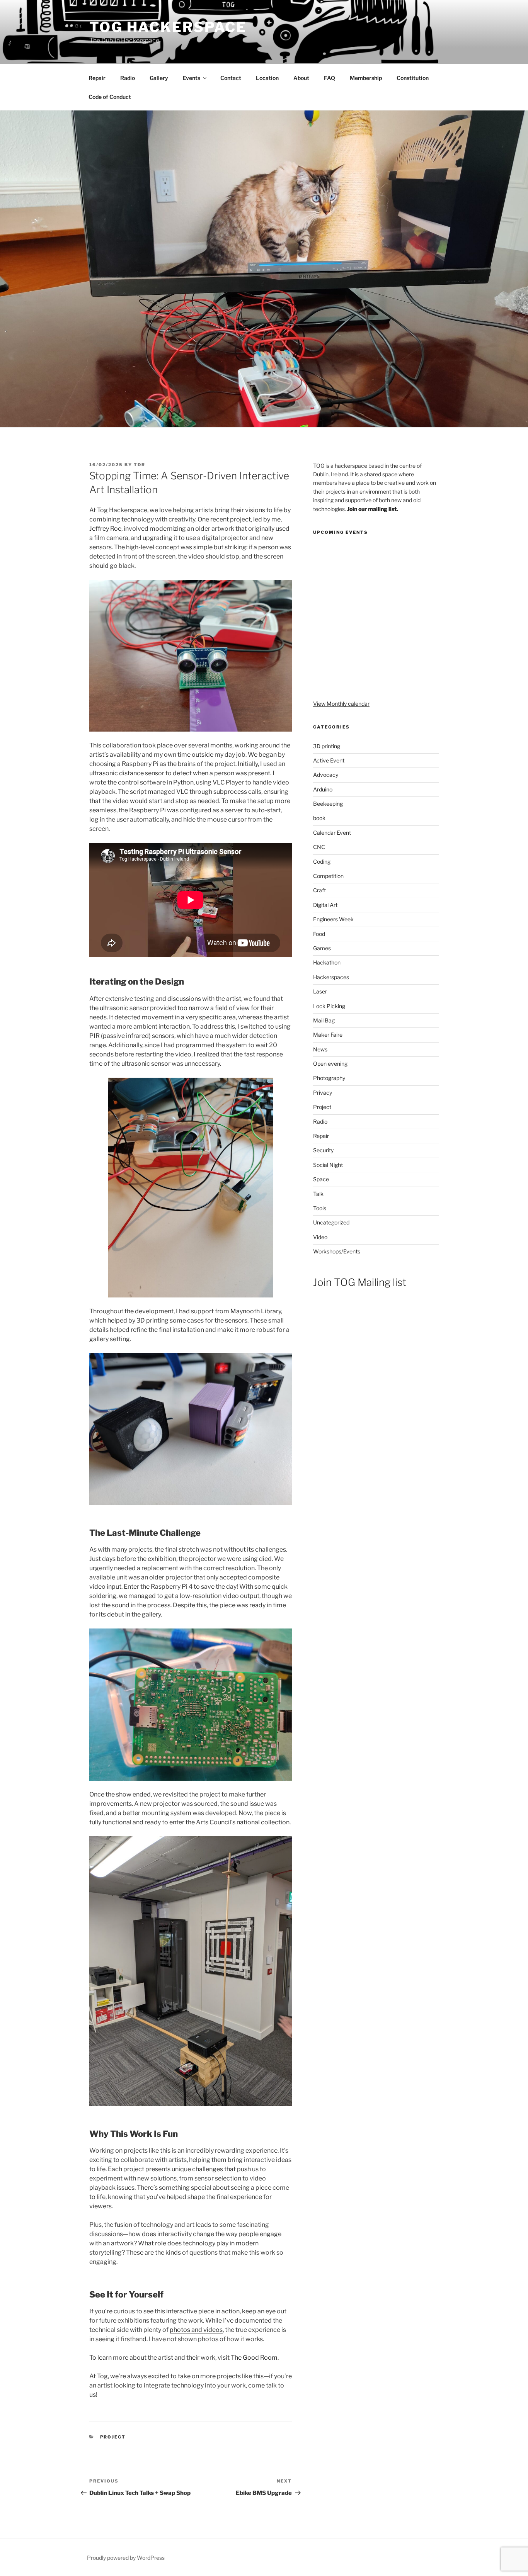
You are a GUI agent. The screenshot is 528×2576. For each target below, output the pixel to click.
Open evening (330, 1064)
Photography (329, 1078)
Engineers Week (333, 919)
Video (320, 1237)
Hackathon (327, 962)
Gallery (159, 78)
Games (322, 948)
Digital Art (325, 905)
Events (192, 78)
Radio (128, 78)
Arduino (323, 789)
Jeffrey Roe (105, 529)
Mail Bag (324, 1020)
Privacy (323, 1093)
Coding (322, 862)
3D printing (327, 746)
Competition (328, 876)
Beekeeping (328, 804)
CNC (319, 847)
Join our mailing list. (373, 509)
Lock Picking (329, 1006)
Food (319, 934)
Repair (97, 78)
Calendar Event (332, 833)
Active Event (329, 760)
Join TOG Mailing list (360, 1282)
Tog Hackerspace (168, 27)
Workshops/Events (337, 1251)
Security (323, 1150)
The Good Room (254, 2358)
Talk (318, 1194)
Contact (231, 78)
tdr (140, 465)
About (301, 78)
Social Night (328, 1165)
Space (321, 1179)
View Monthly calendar (341, 704)
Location (267, 78)
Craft (319, 890)
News (320, 1049)
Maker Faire (328, 1035)
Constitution (413, 78)
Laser (320, 991)
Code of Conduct (110, 97)
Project (113, 2437)
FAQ (330, 78)
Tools (320, 1208)
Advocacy (326, 775)
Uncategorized (331, 1222)
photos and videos (196, 2330)
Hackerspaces (331, 977)
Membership (366, 78)
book (319, 818)
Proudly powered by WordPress (126, 2558)
